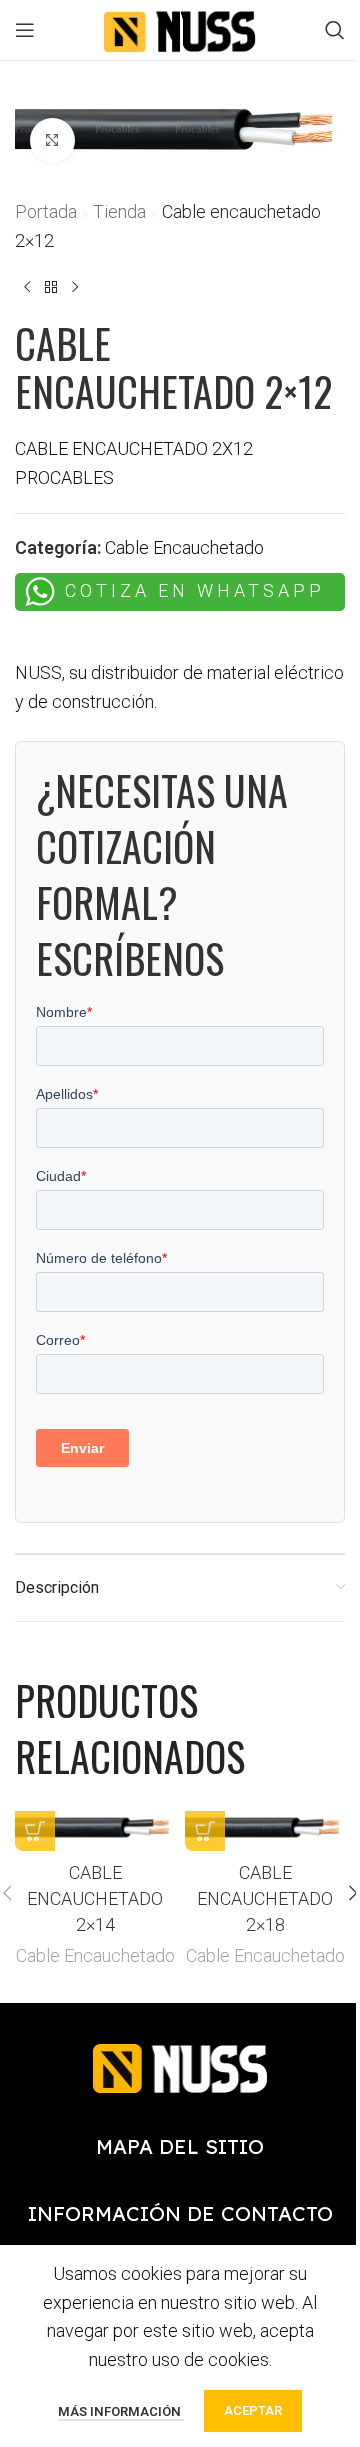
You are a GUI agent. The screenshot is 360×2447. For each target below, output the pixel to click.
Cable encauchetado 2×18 (265, 1898)
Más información (121, 2411)
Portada (46, 211)
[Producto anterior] (27, 287)
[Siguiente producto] (75, 287)
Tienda (119, 211)
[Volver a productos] (51, 287)
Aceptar (253, 2410)
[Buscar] (335, 30)
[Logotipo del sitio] (180, 28)
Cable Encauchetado (184, 547)
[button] (35, 1831)
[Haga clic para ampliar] (52, 140)
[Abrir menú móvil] (25, 30)
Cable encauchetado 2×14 (95, 1898)
